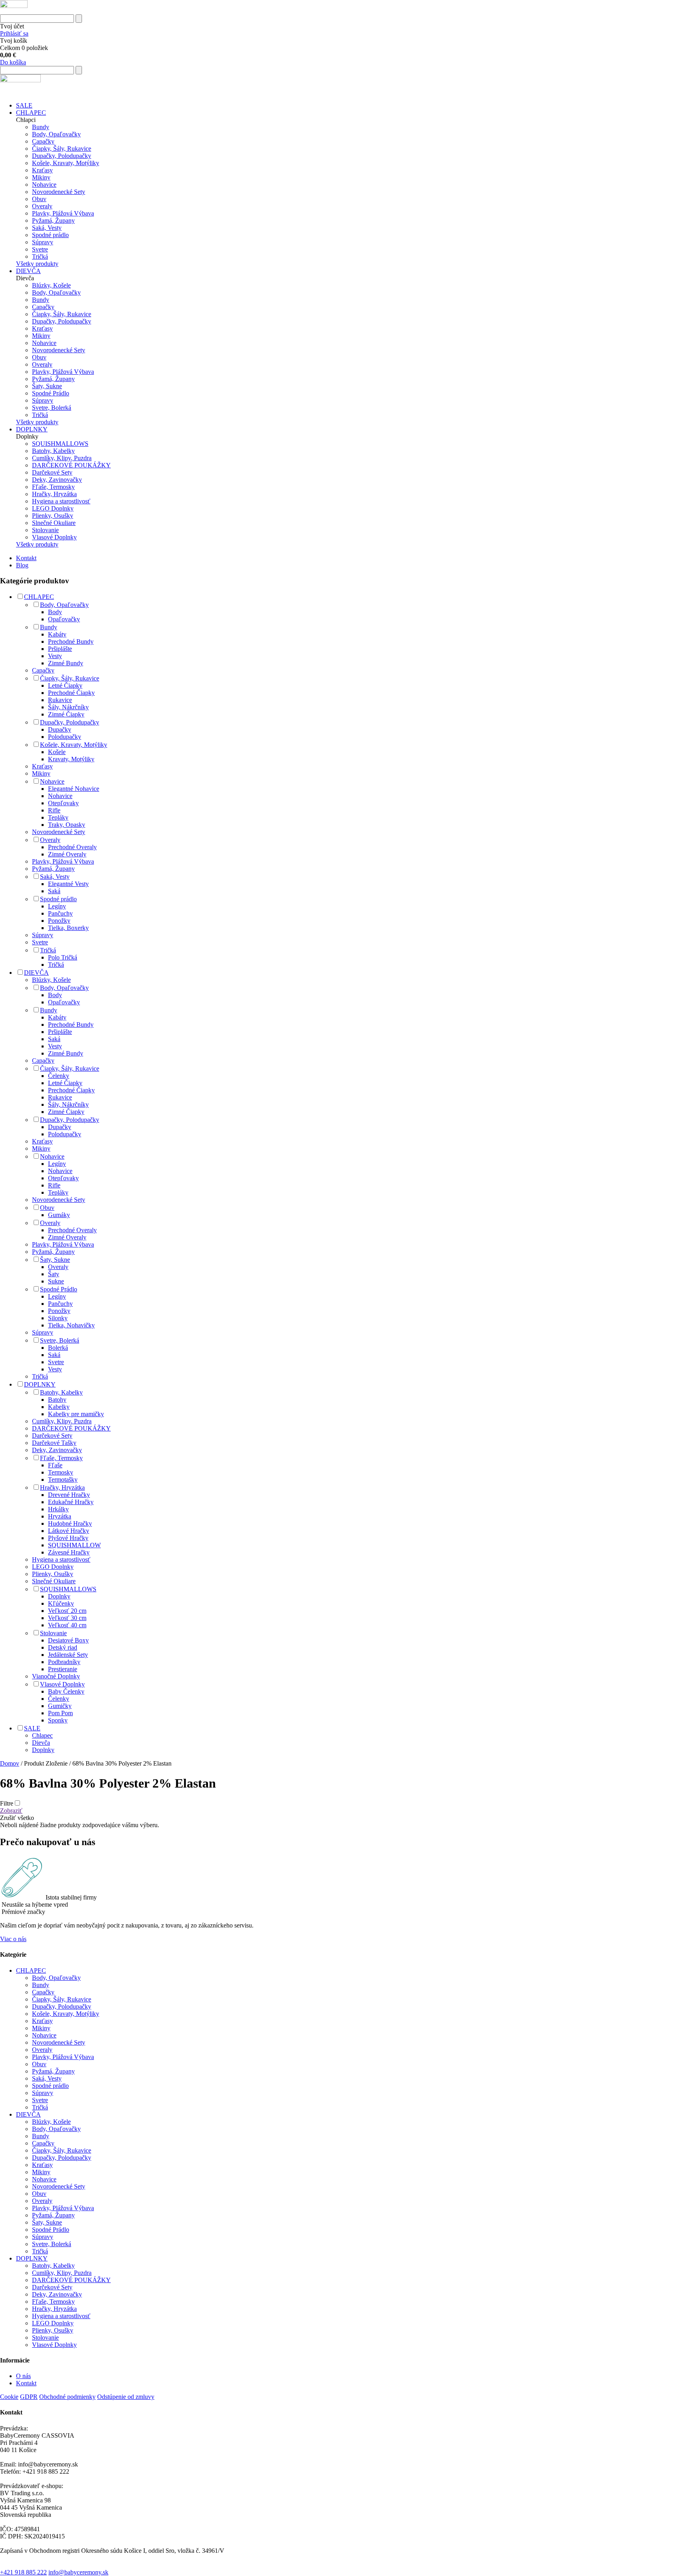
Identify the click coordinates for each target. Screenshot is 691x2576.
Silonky (58, 1318)
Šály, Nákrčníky (68, 707)
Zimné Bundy (66, 663)
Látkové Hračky (69, 1531)
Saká (54, 891)
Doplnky (59, 1596)
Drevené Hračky (69, 1495)
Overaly (42, 206)
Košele (57, 752)
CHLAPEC (31, 113)
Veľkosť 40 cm (67, 1625)
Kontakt (26, 558)
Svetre (40, 249)
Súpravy (43, 242)
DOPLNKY (32, 429)
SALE (24, 105)
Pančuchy (60, 913)
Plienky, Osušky (53, 516)
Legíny (57, 906)
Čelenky (59, 1076)
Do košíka (13, 62)
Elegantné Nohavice (74, 789)
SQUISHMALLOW (74, 1545)
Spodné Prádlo (51, 393)
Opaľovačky (64, 619)
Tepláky (58, 817)
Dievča (41, 1743)
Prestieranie (63, 1669)
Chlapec (42, 1735)
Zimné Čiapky (66, 714)
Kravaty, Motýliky (71, 759)
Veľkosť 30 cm (67, 1618)
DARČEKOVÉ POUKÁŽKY (71, 465)
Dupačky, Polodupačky (62, 156)
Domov (10, 1763)
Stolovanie (45, 530)
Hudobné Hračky (70, 1523)
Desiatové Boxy (68, 1640)
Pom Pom (60, 1713)
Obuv (39, 199)
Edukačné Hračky (71, 1502)
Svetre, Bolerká (52, 408)
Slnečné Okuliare (54, 523)
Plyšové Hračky (68, 1538)
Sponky (58, 1720)
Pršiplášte (60, 649)
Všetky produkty (37, 264)
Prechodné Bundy (71, 642)
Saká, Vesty (47, 228)
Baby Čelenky (66, 1691)
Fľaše (55, 1465)
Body (55, 612)
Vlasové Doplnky (54, 537)
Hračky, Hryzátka (54, 494)
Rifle (54, 810)
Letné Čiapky (65, 685)
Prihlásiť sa (14, 33)
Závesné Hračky (69, 1552)
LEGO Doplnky (53, 508)
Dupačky (60, 729)
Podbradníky (64, 1662)
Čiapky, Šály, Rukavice (62, 149)
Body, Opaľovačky (56, 134)
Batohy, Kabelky (53, 451)
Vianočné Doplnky (56, 1676)
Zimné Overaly (67, 854)
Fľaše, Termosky (53, 487)
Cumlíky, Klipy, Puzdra (62, 458)
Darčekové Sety (52, 472)
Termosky (61, 1472)
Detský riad (63, 1647)
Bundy (41, 127)
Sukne (56, 1281)
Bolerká (58, 1348)
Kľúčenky (61, 1603)
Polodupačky (65, 737)
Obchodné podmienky (67, 2397)
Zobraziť (11, 1811)
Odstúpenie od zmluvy (126, 2397)
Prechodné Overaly (72, 847)
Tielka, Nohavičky (71, 1325)
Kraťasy (42, 170)
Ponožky (59, 921)
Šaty (54, 1274)
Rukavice (60, 700)
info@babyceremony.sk (78, 2572)
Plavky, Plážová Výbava (63, 213)
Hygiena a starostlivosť (61, 501)
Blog (22, 565)
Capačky (43, 141)
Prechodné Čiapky (71, 693)
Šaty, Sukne (47, 386)
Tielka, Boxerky (68, 928)
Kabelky (59, 1407)
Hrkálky (58, 1509)
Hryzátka (60, 1516)
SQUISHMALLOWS (60, 444)
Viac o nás (13, 1939)
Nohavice (44, 185)
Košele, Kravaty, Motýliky (66, 163)
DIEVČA (28, 271)
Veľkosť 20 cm (67, 1611)
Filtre (7, 1803)
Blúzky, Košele (51, 285)
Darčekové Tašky (54, 1443)
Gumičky (60, 1706)
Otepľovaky (63, 803)
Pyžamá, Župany (53, 220)
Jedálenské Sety (68, 1655)
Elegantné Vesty (68, 884)
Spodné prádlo (50, 235)
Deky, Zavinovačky (57, 480)
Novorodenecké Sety (59, 192)
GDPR (29, 2397)
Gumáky (59, 1215)
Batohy (57, 1400)
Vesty (55, 656)
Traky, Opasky (67, 825)
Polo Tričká (63, 957)
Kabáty (57, 634)
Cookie (9, 2397)
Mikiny (41, 177)
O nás (23, 2376)
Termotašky (63, 1480)
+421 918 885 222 (23, 2572)
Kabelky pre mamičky (76, 1414)
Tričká (40, 256)
